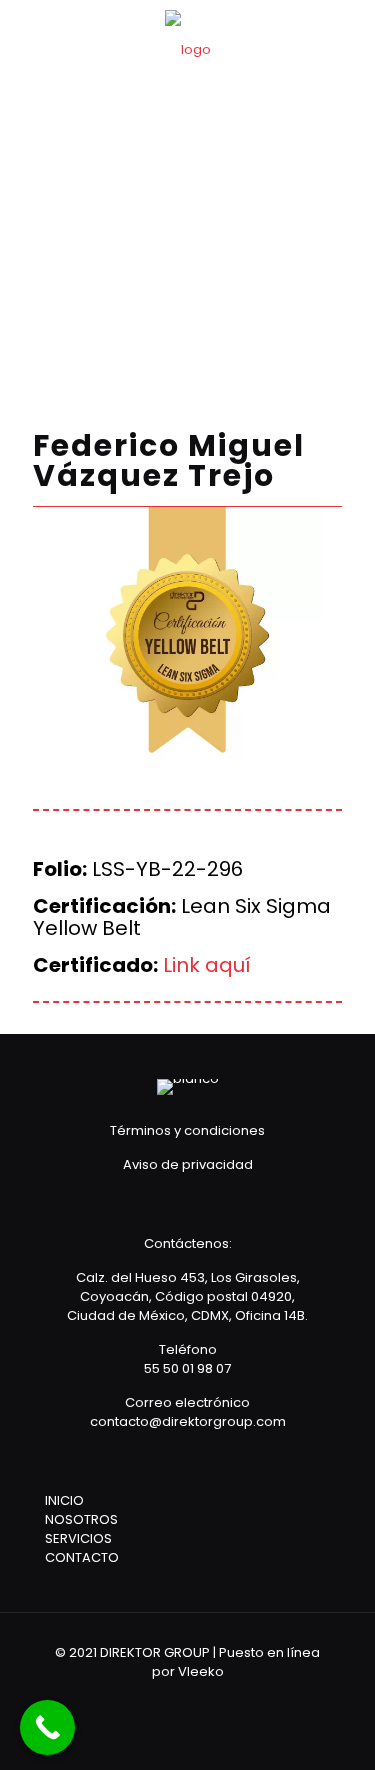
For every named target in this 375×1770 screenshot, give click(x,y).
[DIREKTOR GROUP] (187, 50)
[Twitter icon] (201, 1699)
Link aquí (207, 965)
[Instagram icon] (228, 1699)
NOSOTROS (81, 1519)
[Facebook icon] (174, 1699)
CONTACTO (82, 1557)
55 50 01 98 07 (187, 1368)
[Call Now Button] (47, 1727)
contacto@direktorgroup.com (188, 1421)
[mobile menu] (348, 40)
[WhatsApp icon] (147, 1699)
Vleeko (201, 1671)
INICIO (64, 1500)
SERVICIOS (78, 1538)
